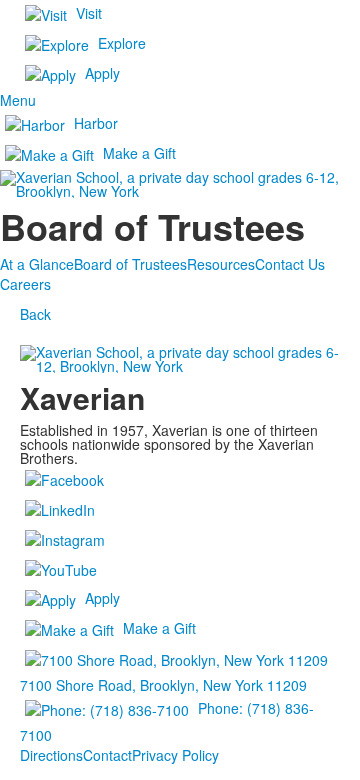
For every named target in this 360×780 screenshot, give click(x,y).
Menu (18, 100)
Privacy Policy (175, 755)
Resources (221, 264)
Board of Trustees (130, 264)
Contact (107, 755)
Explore (122, 43)
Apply (102, 73)
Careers (25, 284)
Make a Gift (139, 153)
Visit (89, 13)
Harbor (96, 123)
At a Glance (37, 264)
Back (35, 314)
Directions (51, 755)
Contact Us (290, 264)
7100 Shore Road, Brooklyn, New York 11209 (163, 685)
